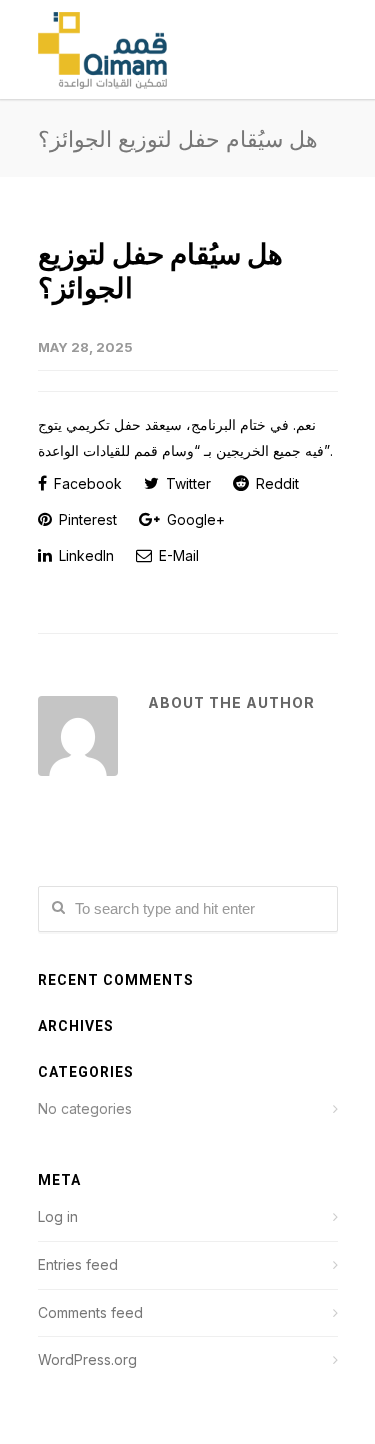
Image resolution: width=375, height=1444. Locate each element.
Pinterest (86, 519)
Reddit (275, 483)
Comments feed (90, 1312)
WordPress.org (87, 1359)
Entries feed (78, 1264)
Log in (58, 1216)
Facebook (86, 483)
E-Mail (177, 555)
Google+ (194, 519)
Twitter (186, 483)
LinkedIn (84, 555)
